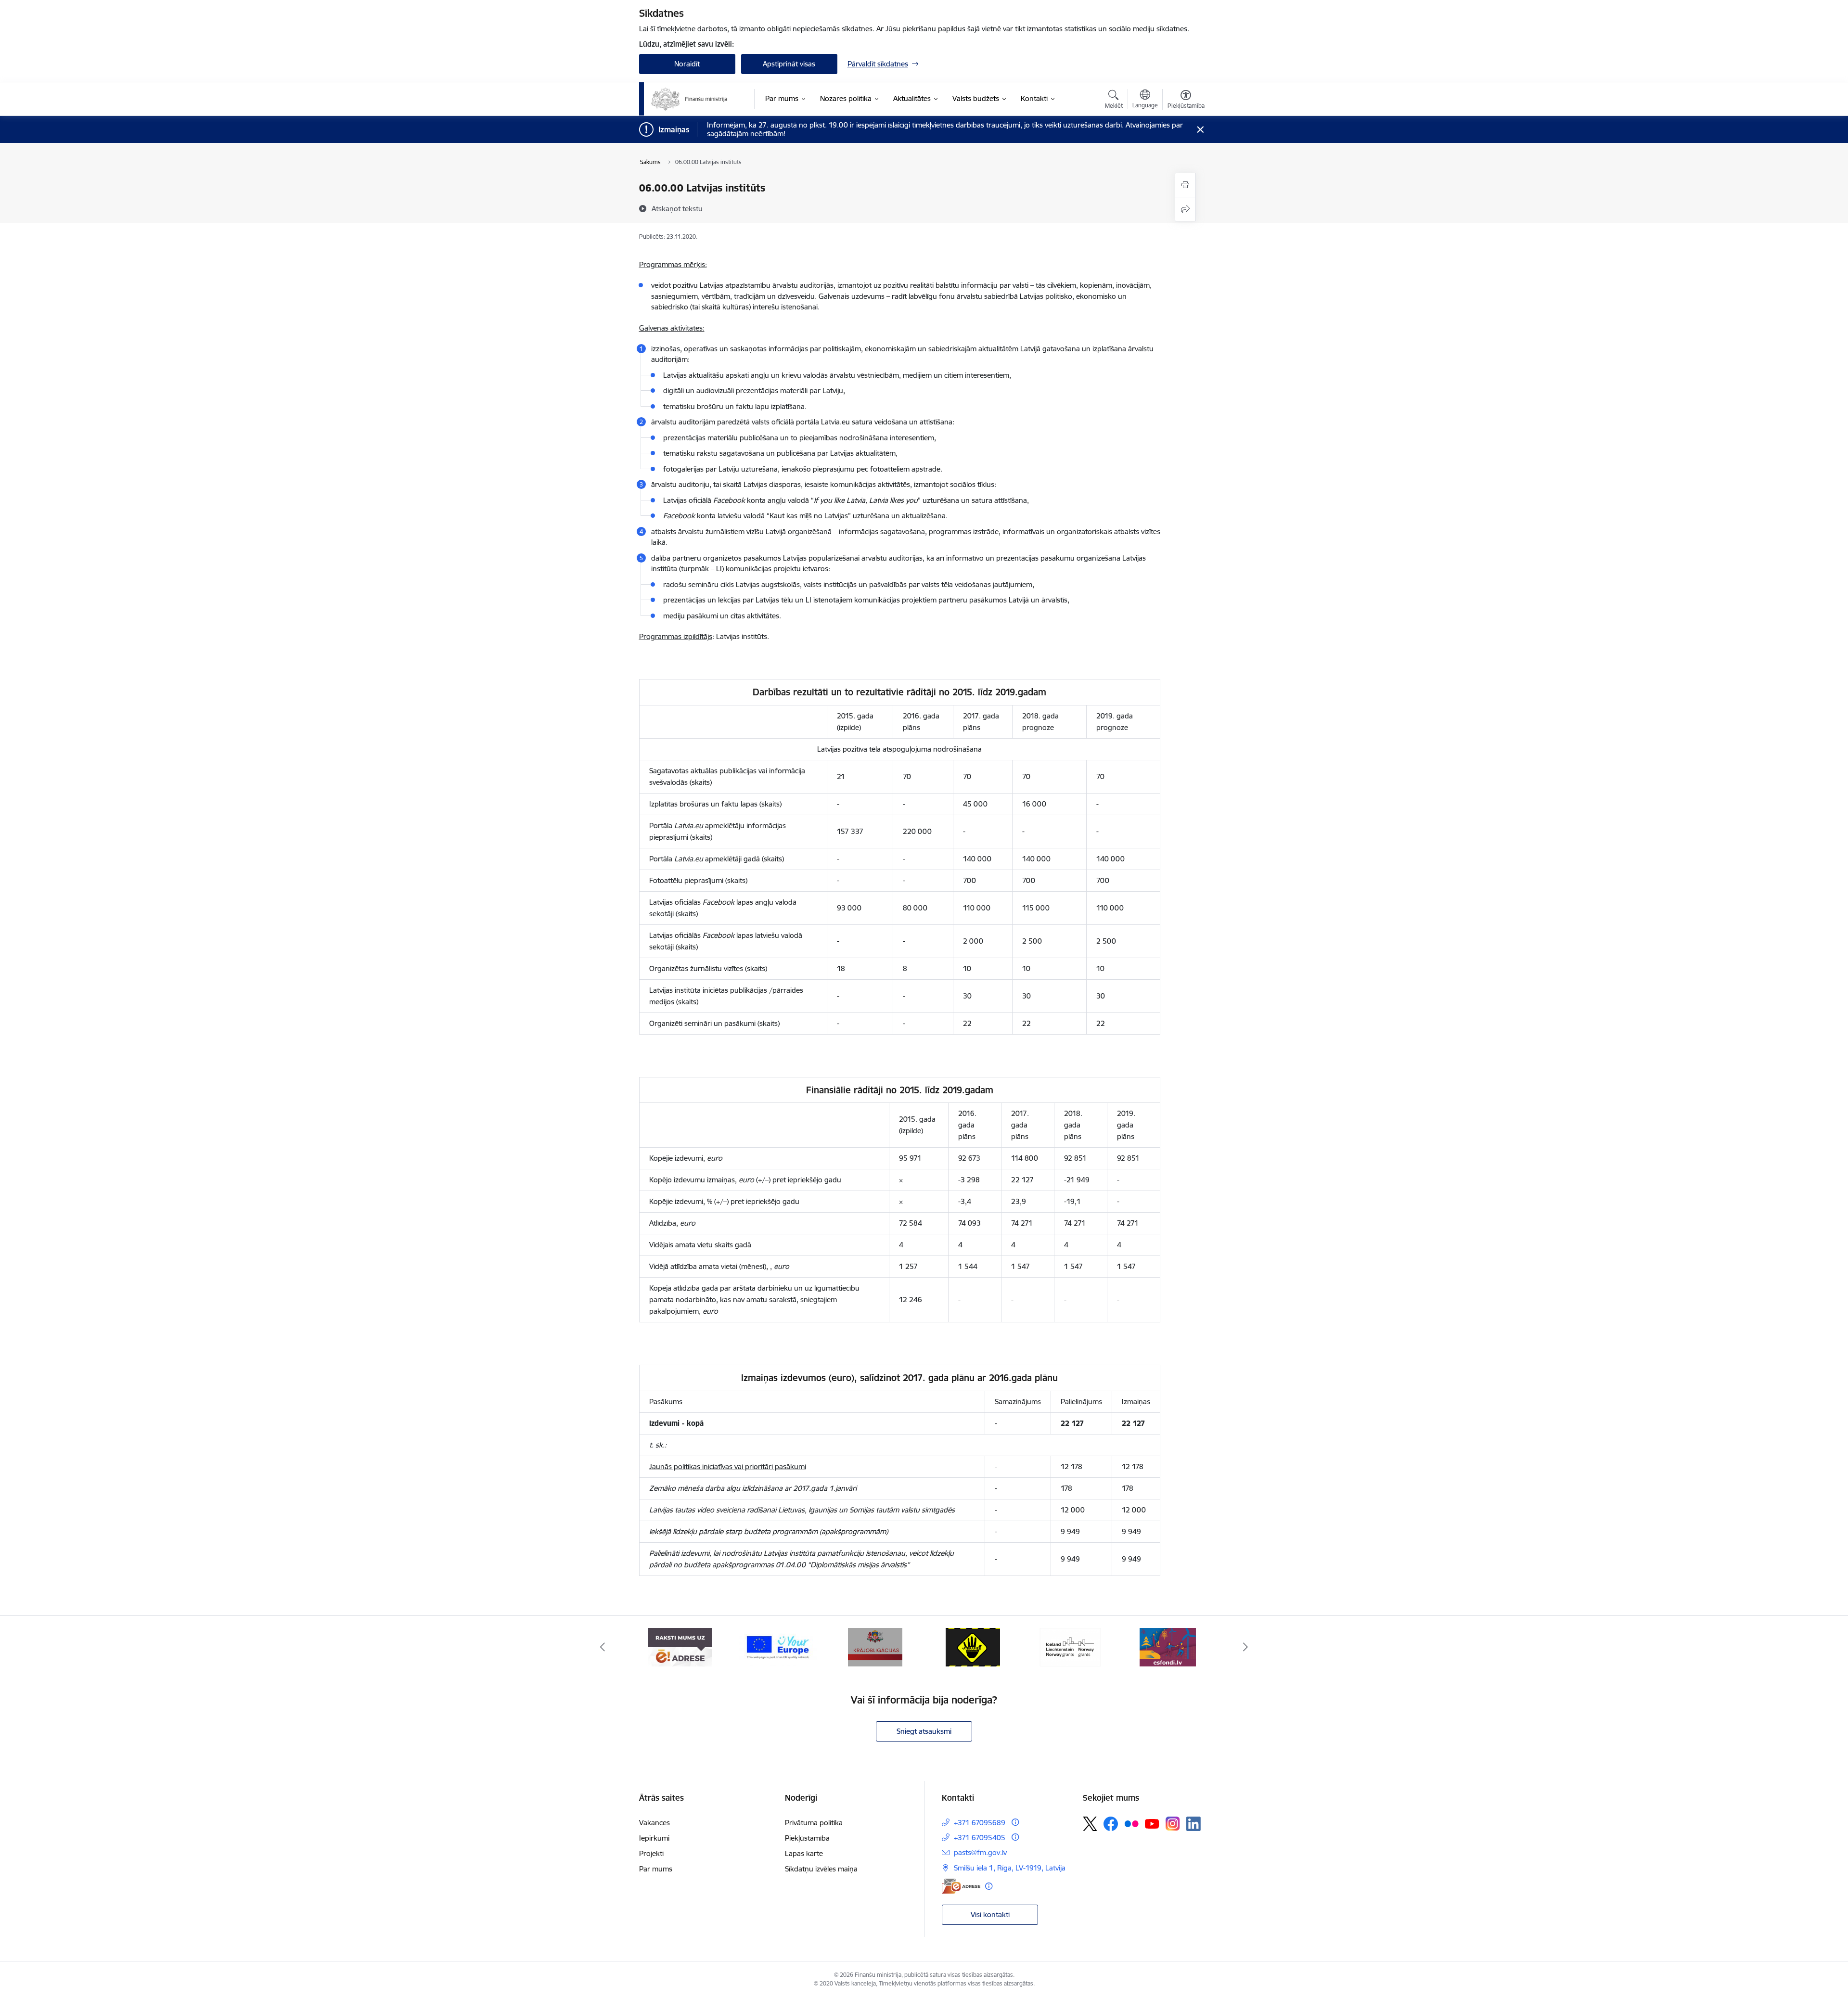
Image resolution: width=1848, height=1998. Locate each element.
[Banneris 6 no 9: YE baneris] (778, 1646)
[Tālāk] (1246, 1647)
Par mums (656, 1869)
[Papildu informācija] (1015, 1822)
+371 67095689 (980, 1823)
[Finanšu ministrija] (690, 99)
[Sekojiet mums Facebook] (1111, 1824)
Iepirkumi (654, 1838)
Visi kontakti (990, 1915)
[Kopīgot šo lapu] (1185, 209)
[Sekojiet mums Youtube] (1152, 1823)
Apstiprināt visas (789, 64)
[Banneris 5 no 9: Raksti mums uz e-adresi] (680, 1646)
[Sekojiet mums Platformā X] (1090, 1824)
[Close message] (1200, 130)
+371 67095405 (980, 1838)
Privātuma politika (814, 1823)
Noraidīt (687, 64)
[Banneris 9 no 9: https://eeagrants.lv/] (1070, 1646)
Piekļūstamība (807, 1838)
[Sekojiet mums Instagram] (1173, 1824)
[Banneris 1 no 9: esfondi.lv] (1168, 1646)
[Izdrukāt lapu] (1185, 185)
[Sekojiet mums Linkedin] (1193, 1824)
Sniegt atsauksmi (924, 1731)
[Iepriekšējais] (603, 1647)
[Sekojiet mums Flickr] (1131, 1823)
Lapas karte (804, 1853)
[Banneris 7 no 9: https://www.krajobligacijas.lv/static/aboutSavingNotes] (875, 1646)
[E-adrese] (961, 1886)
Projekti (651, 1853)
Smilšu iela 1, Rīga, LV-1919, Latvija (1010, 1868)
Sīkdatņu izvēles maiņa (821, 1869)
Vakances (654, 1823)
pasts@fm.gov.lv (980, 1852)
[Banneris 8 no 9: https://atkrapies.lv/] (973, 1646)
